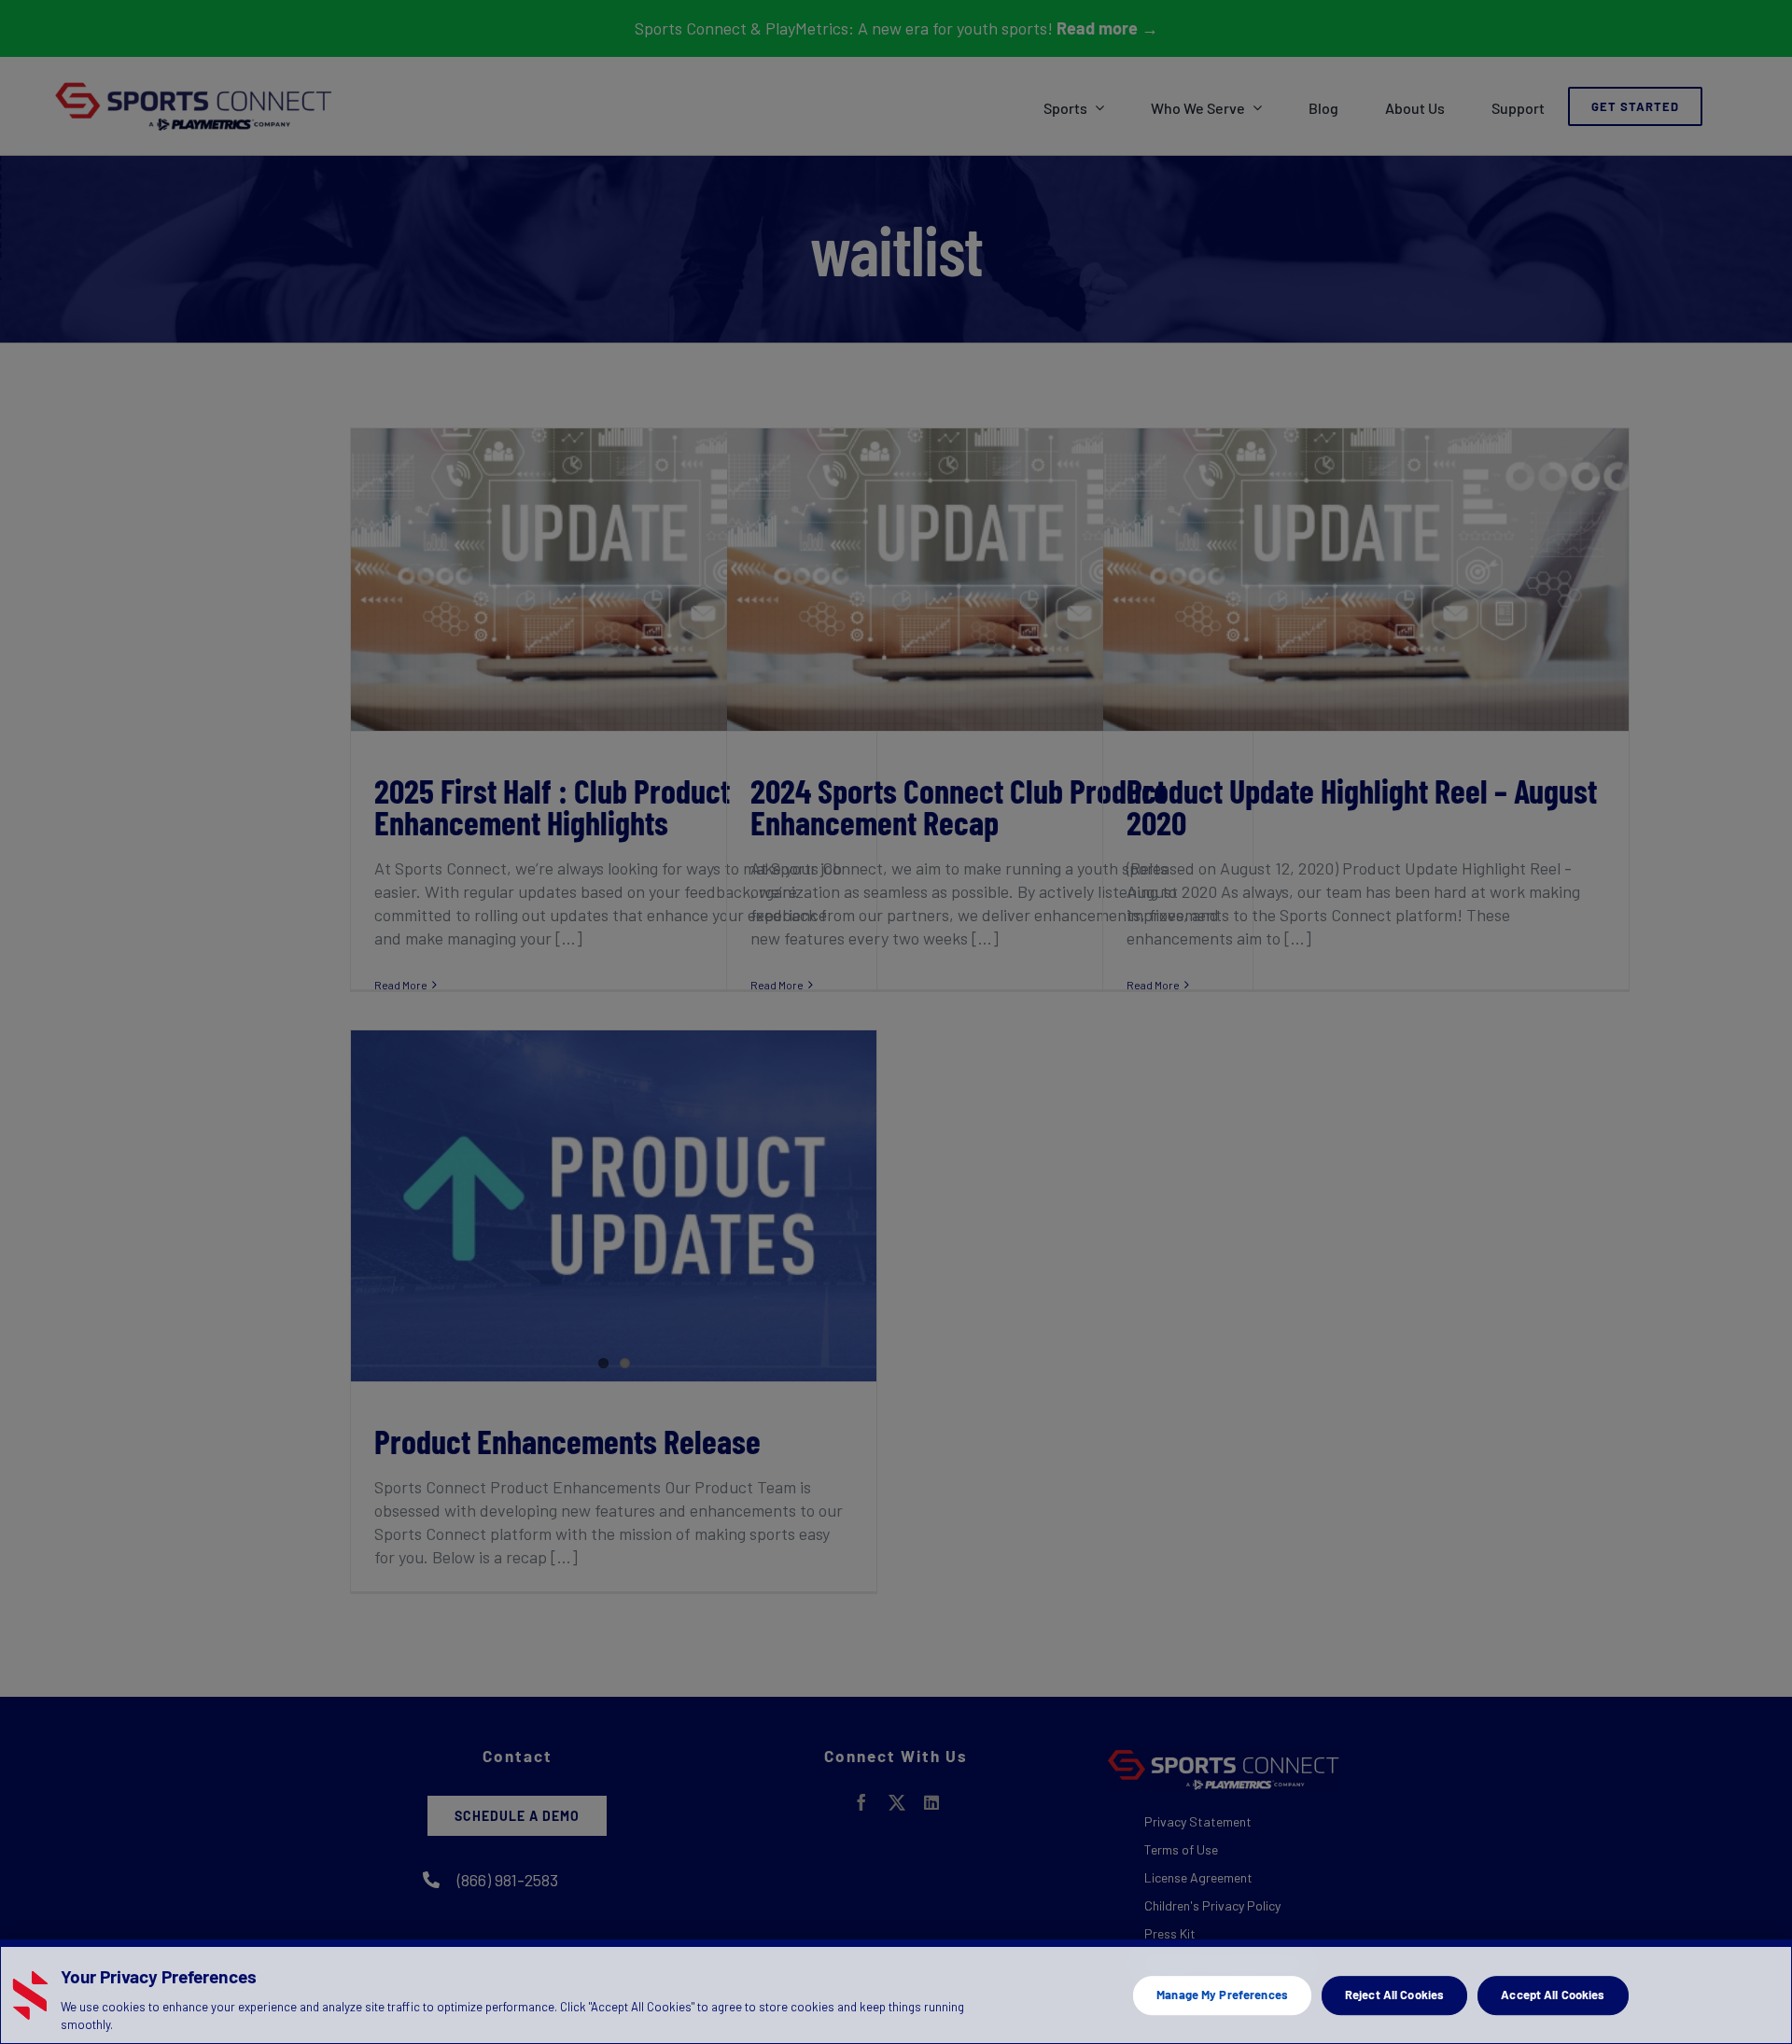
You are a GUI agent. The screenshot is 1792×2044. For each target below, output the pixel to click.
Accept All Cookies (1553, 1995)
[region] (896, 1992)
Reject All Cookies (1394, 1995)
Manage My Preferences (1222, 1995)
